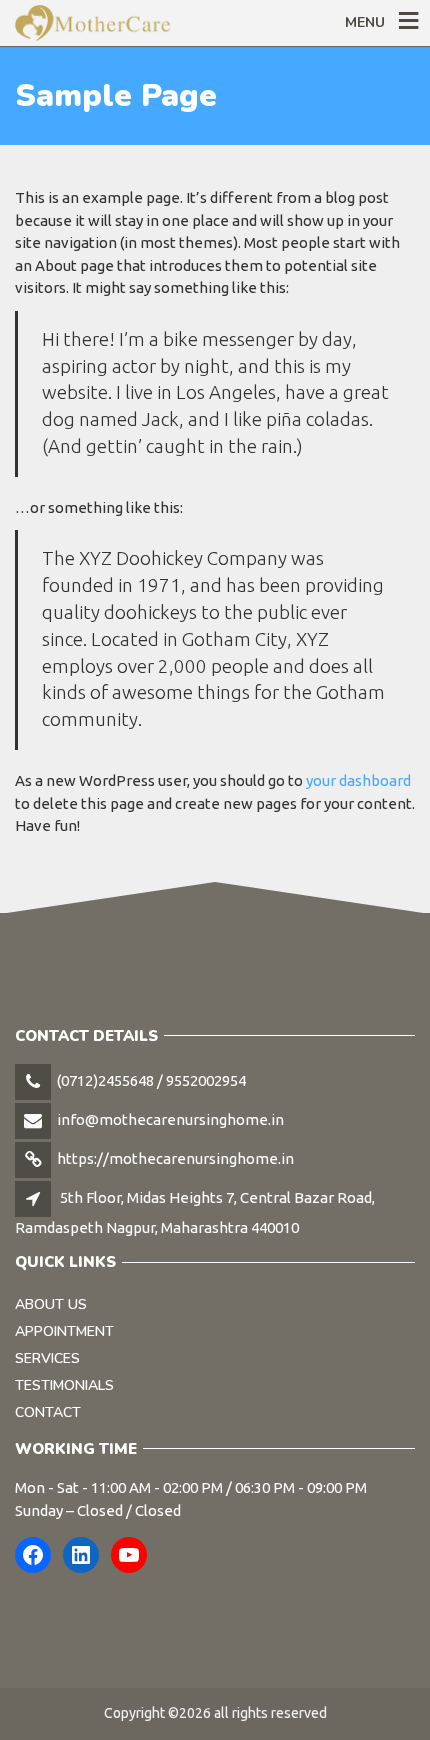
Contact (48, 1412)
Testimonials (64, 1385)
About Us (51, 1304)
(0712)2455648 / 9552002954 (151, 1080)
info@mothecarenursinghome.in (170, 1119)
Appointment (64, 1331)
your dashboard (358, 780)
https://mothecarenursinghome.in (175, 1158)
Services (47, 1358)
